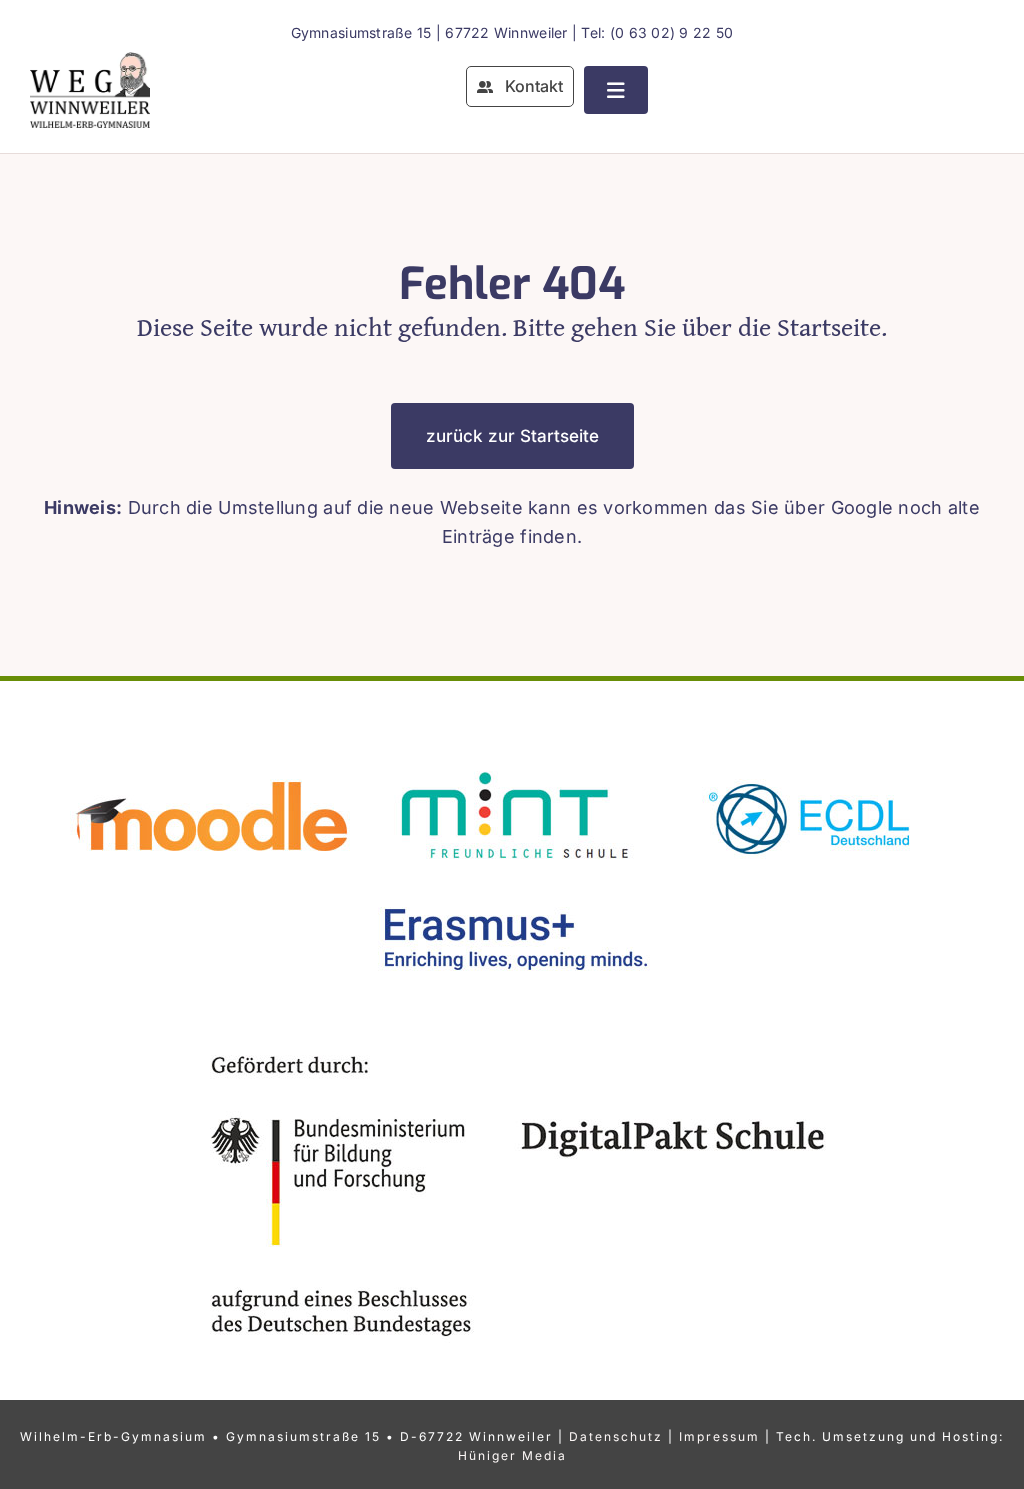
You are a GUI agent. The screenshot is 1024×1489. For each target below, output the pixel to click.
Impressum (719, 1436)
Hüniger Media (512, 1455)
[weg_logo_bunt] (90, 60)
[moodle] (212, 763)
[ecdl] (812, 763)
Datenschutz (616, 1436)
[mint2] (512, 763)
